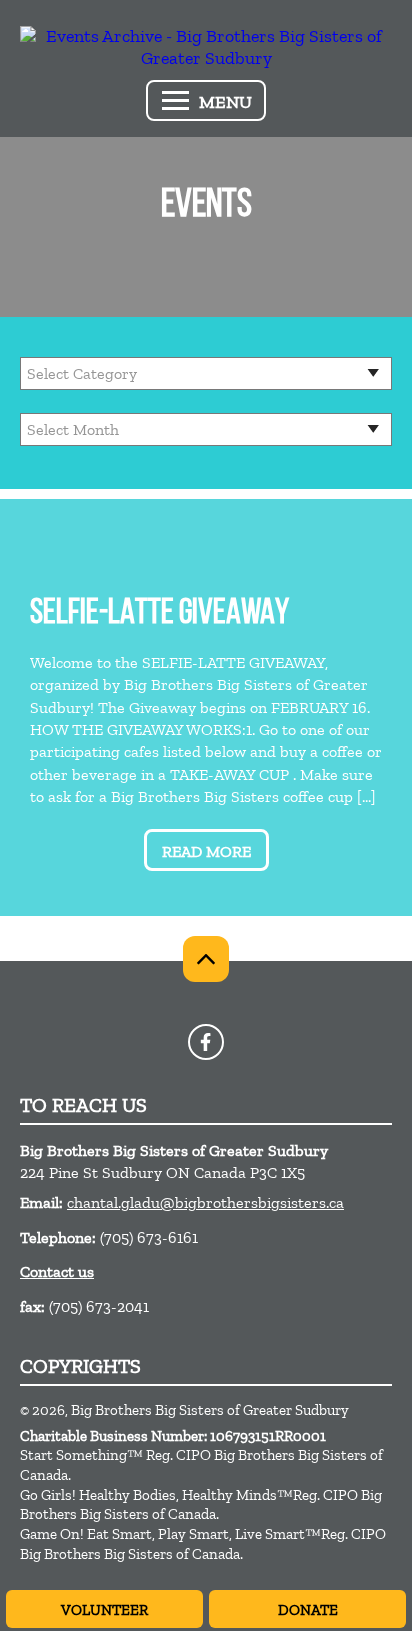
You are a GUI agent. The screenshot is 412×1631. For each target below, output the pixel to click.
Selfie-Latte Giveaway (159, 614)
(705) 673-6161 (149, 1237)
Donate (308, 1610)
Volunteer (104, 1610)
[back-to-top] (206, 959)
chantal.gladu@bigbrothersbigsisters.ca (205, 1202)
